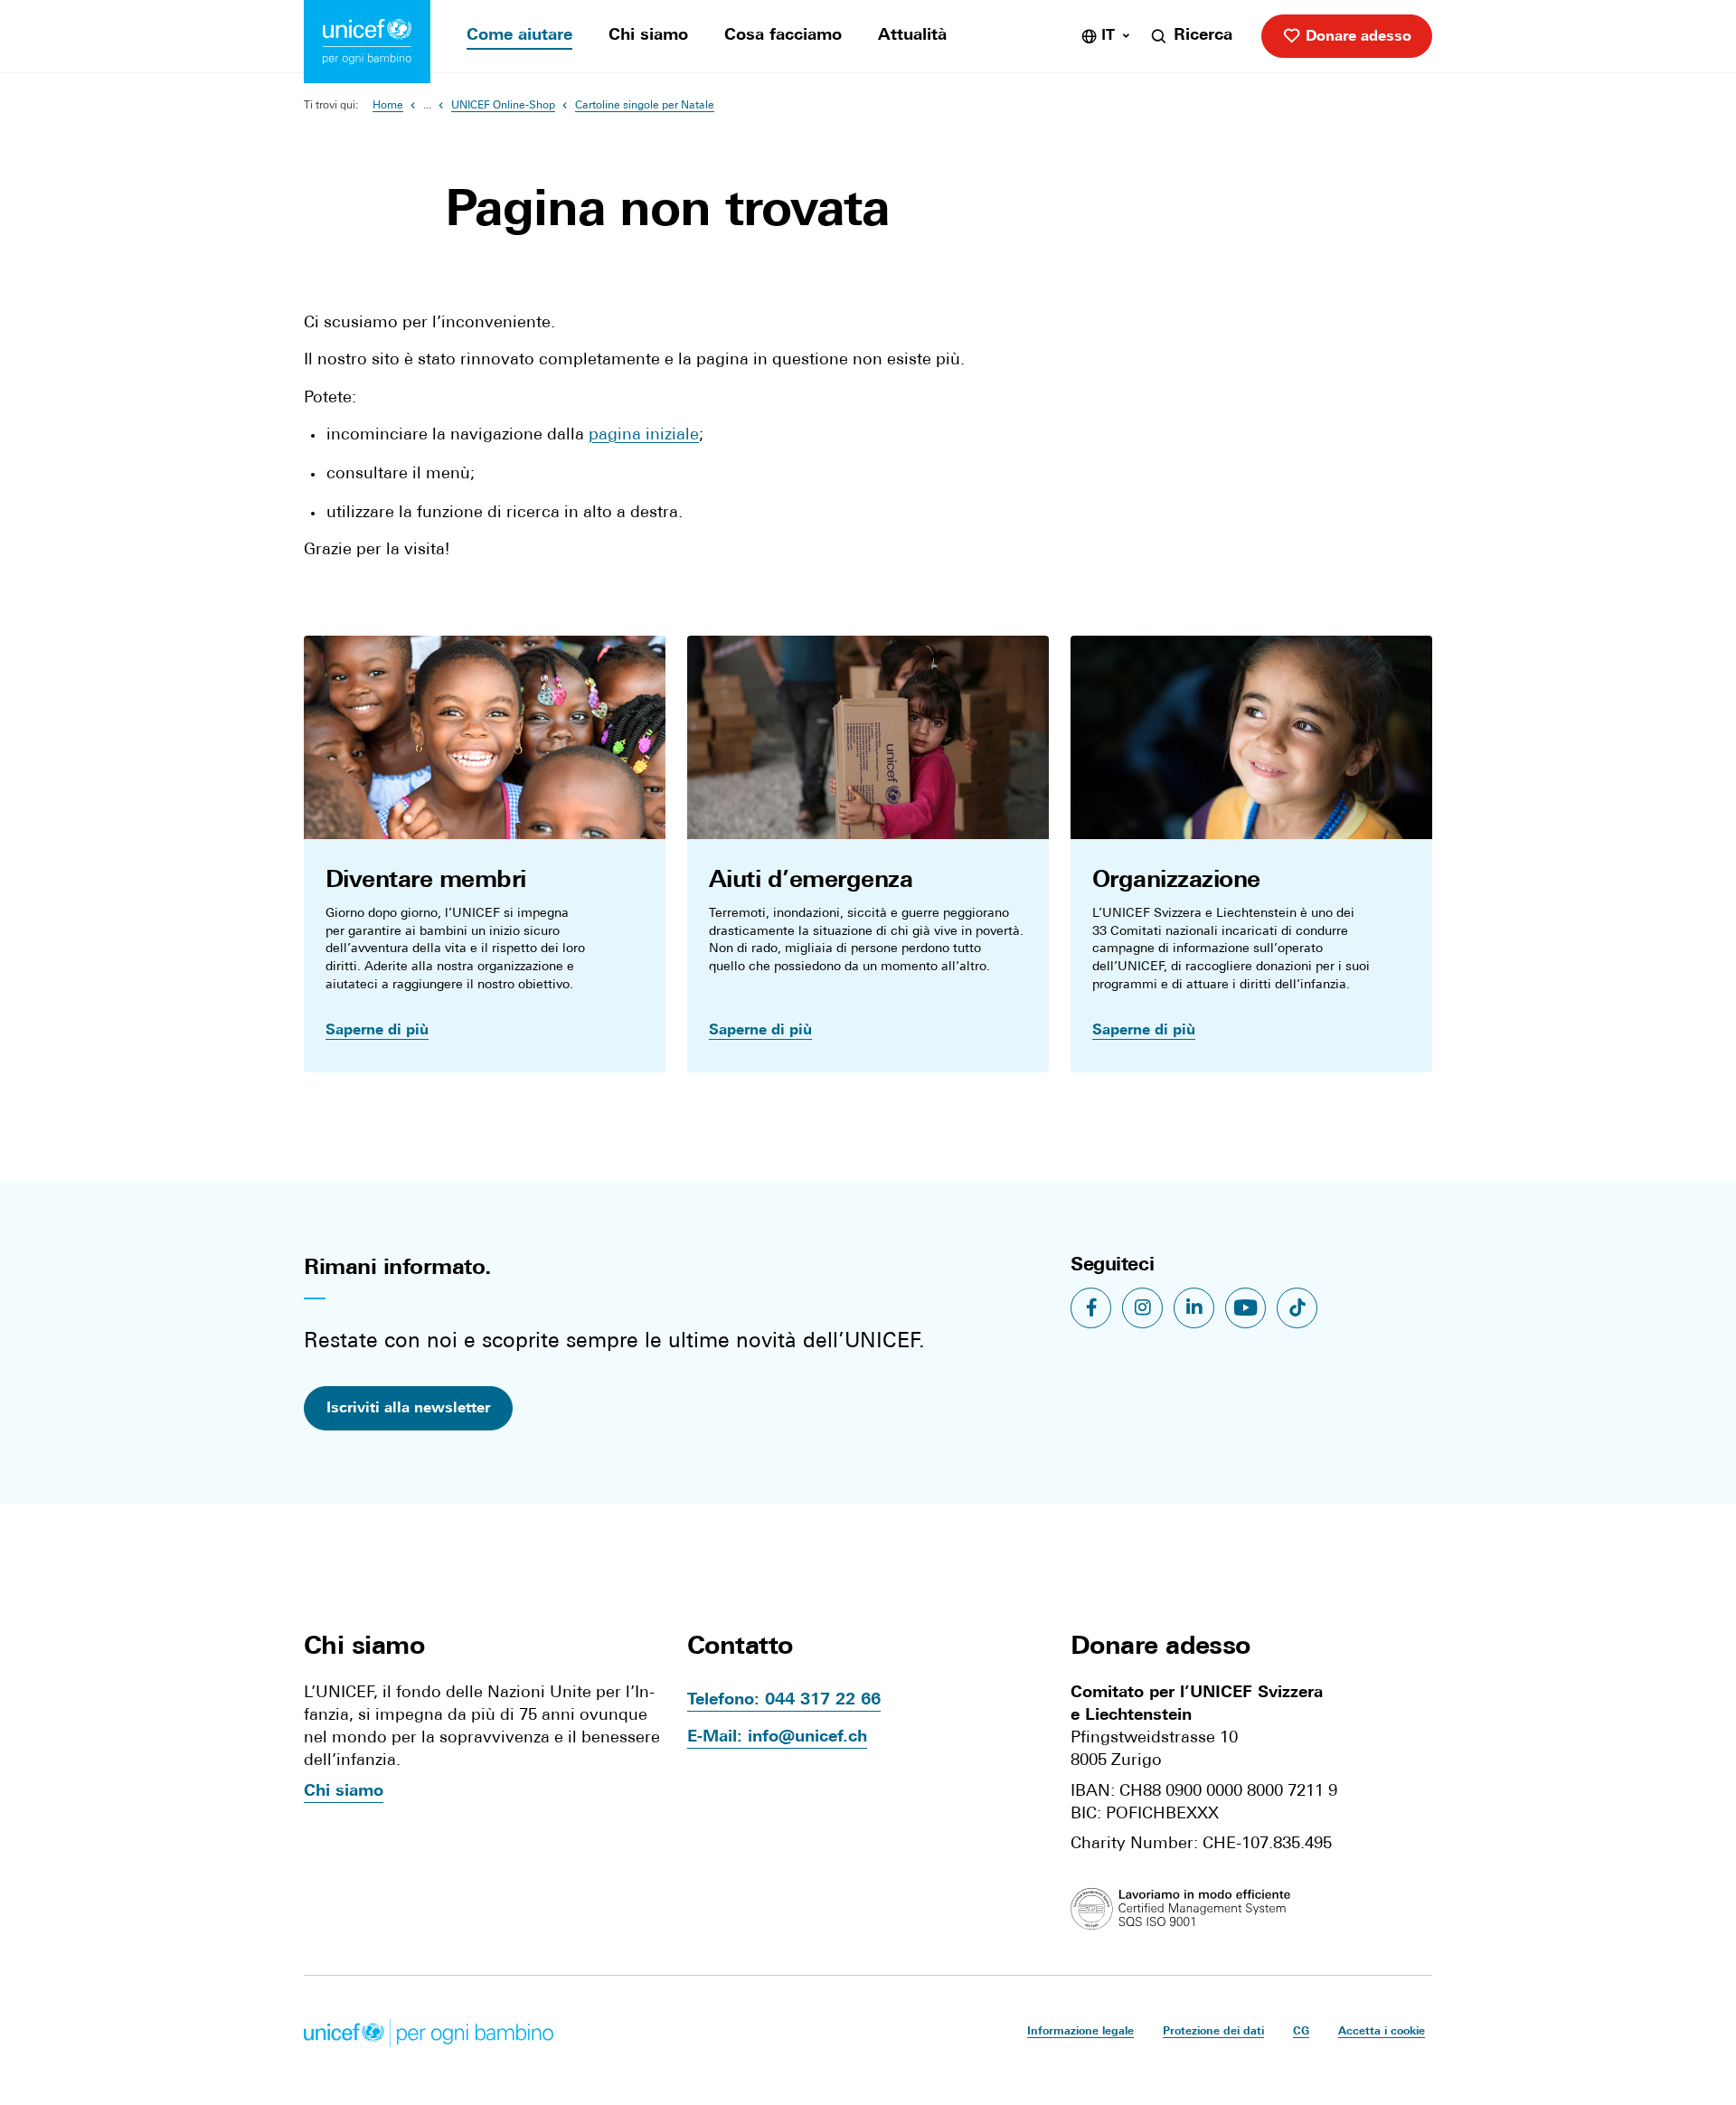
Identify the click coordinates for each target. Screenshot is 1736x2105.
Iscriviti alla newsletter (408, 1409)
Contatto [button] (740, 1647)
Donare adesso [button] (1160, 1647)
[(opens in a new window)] (1187, 1910)
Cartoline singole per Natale (645, 106)
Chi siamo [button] (364, 1647)
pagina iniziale (644, 436)
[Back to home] (367, 42)
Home (388, 106)
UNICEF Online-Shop (503, 106)
